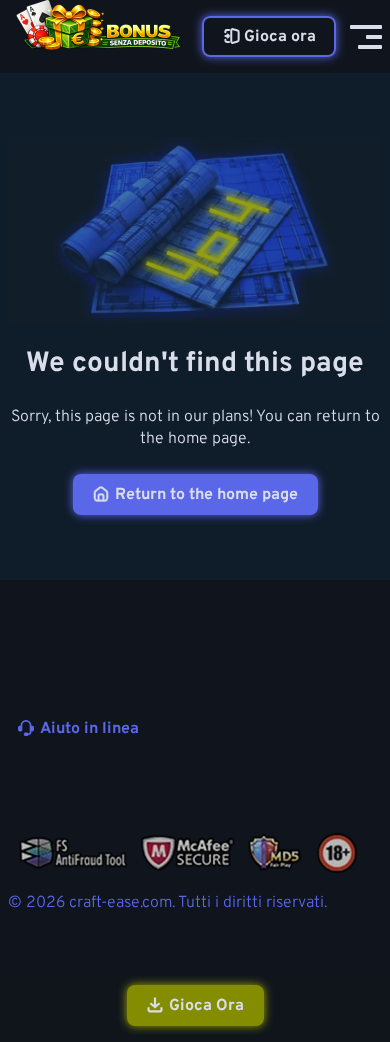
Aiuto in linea (89, 729)
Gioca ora (280, 37)
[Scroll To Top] (364, 920)
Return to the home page (206, 495)
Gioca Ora (206, 1006)
